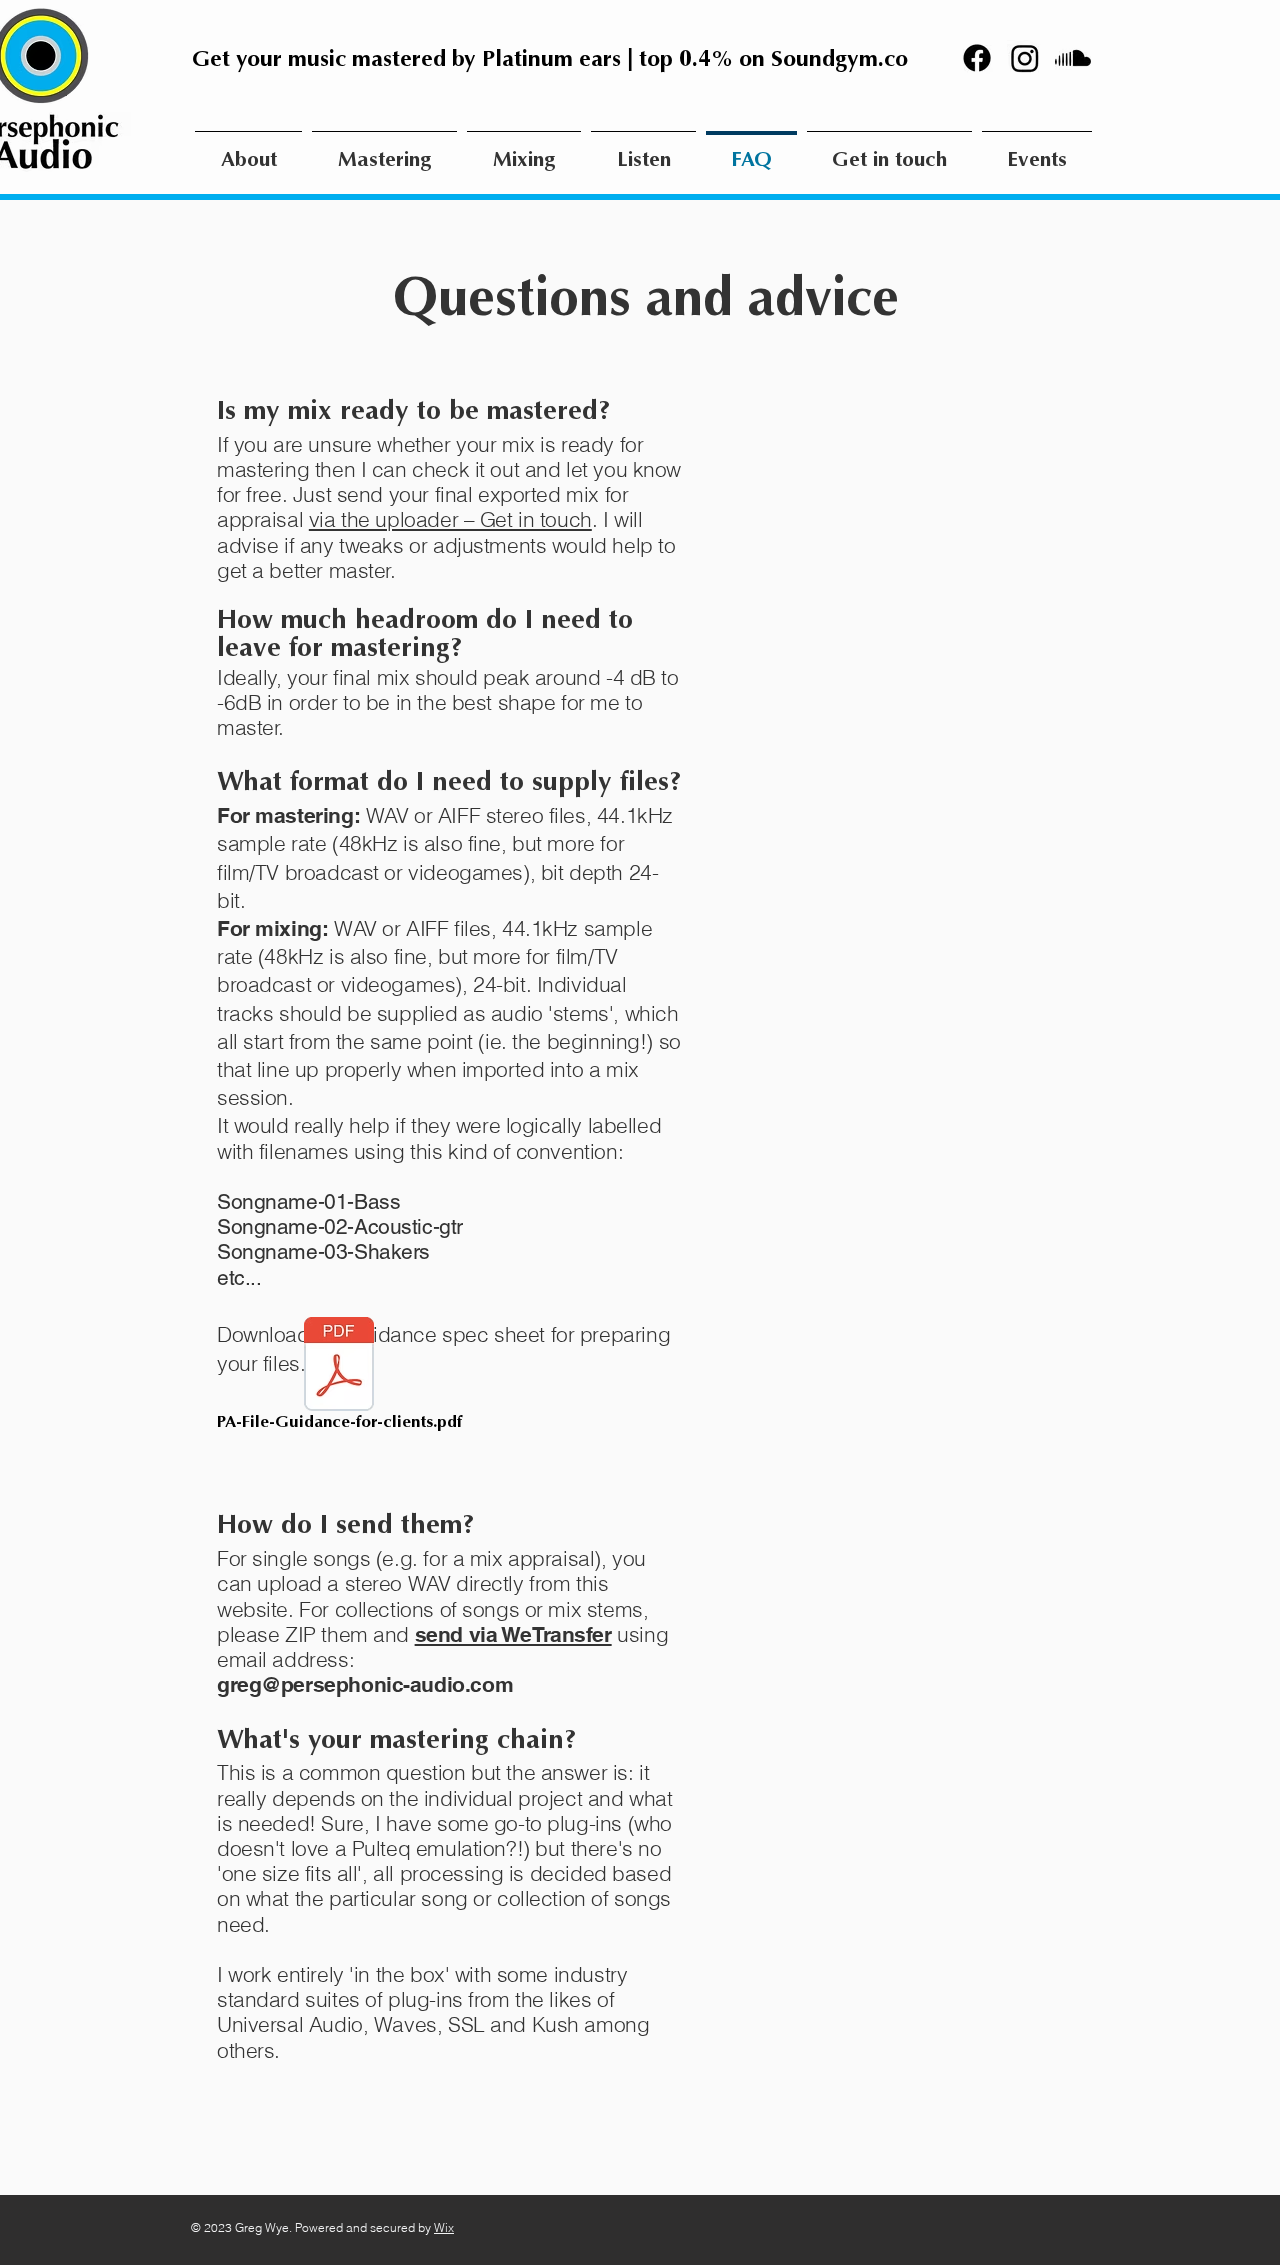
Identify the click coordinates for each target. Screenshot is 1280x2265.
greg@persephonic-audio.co (356, 1684)
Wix (444, 2227)
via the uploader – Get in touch (450, 519)
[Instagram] (1025, 58)
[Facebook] (977, 58)
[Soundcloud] (1073, 58)
